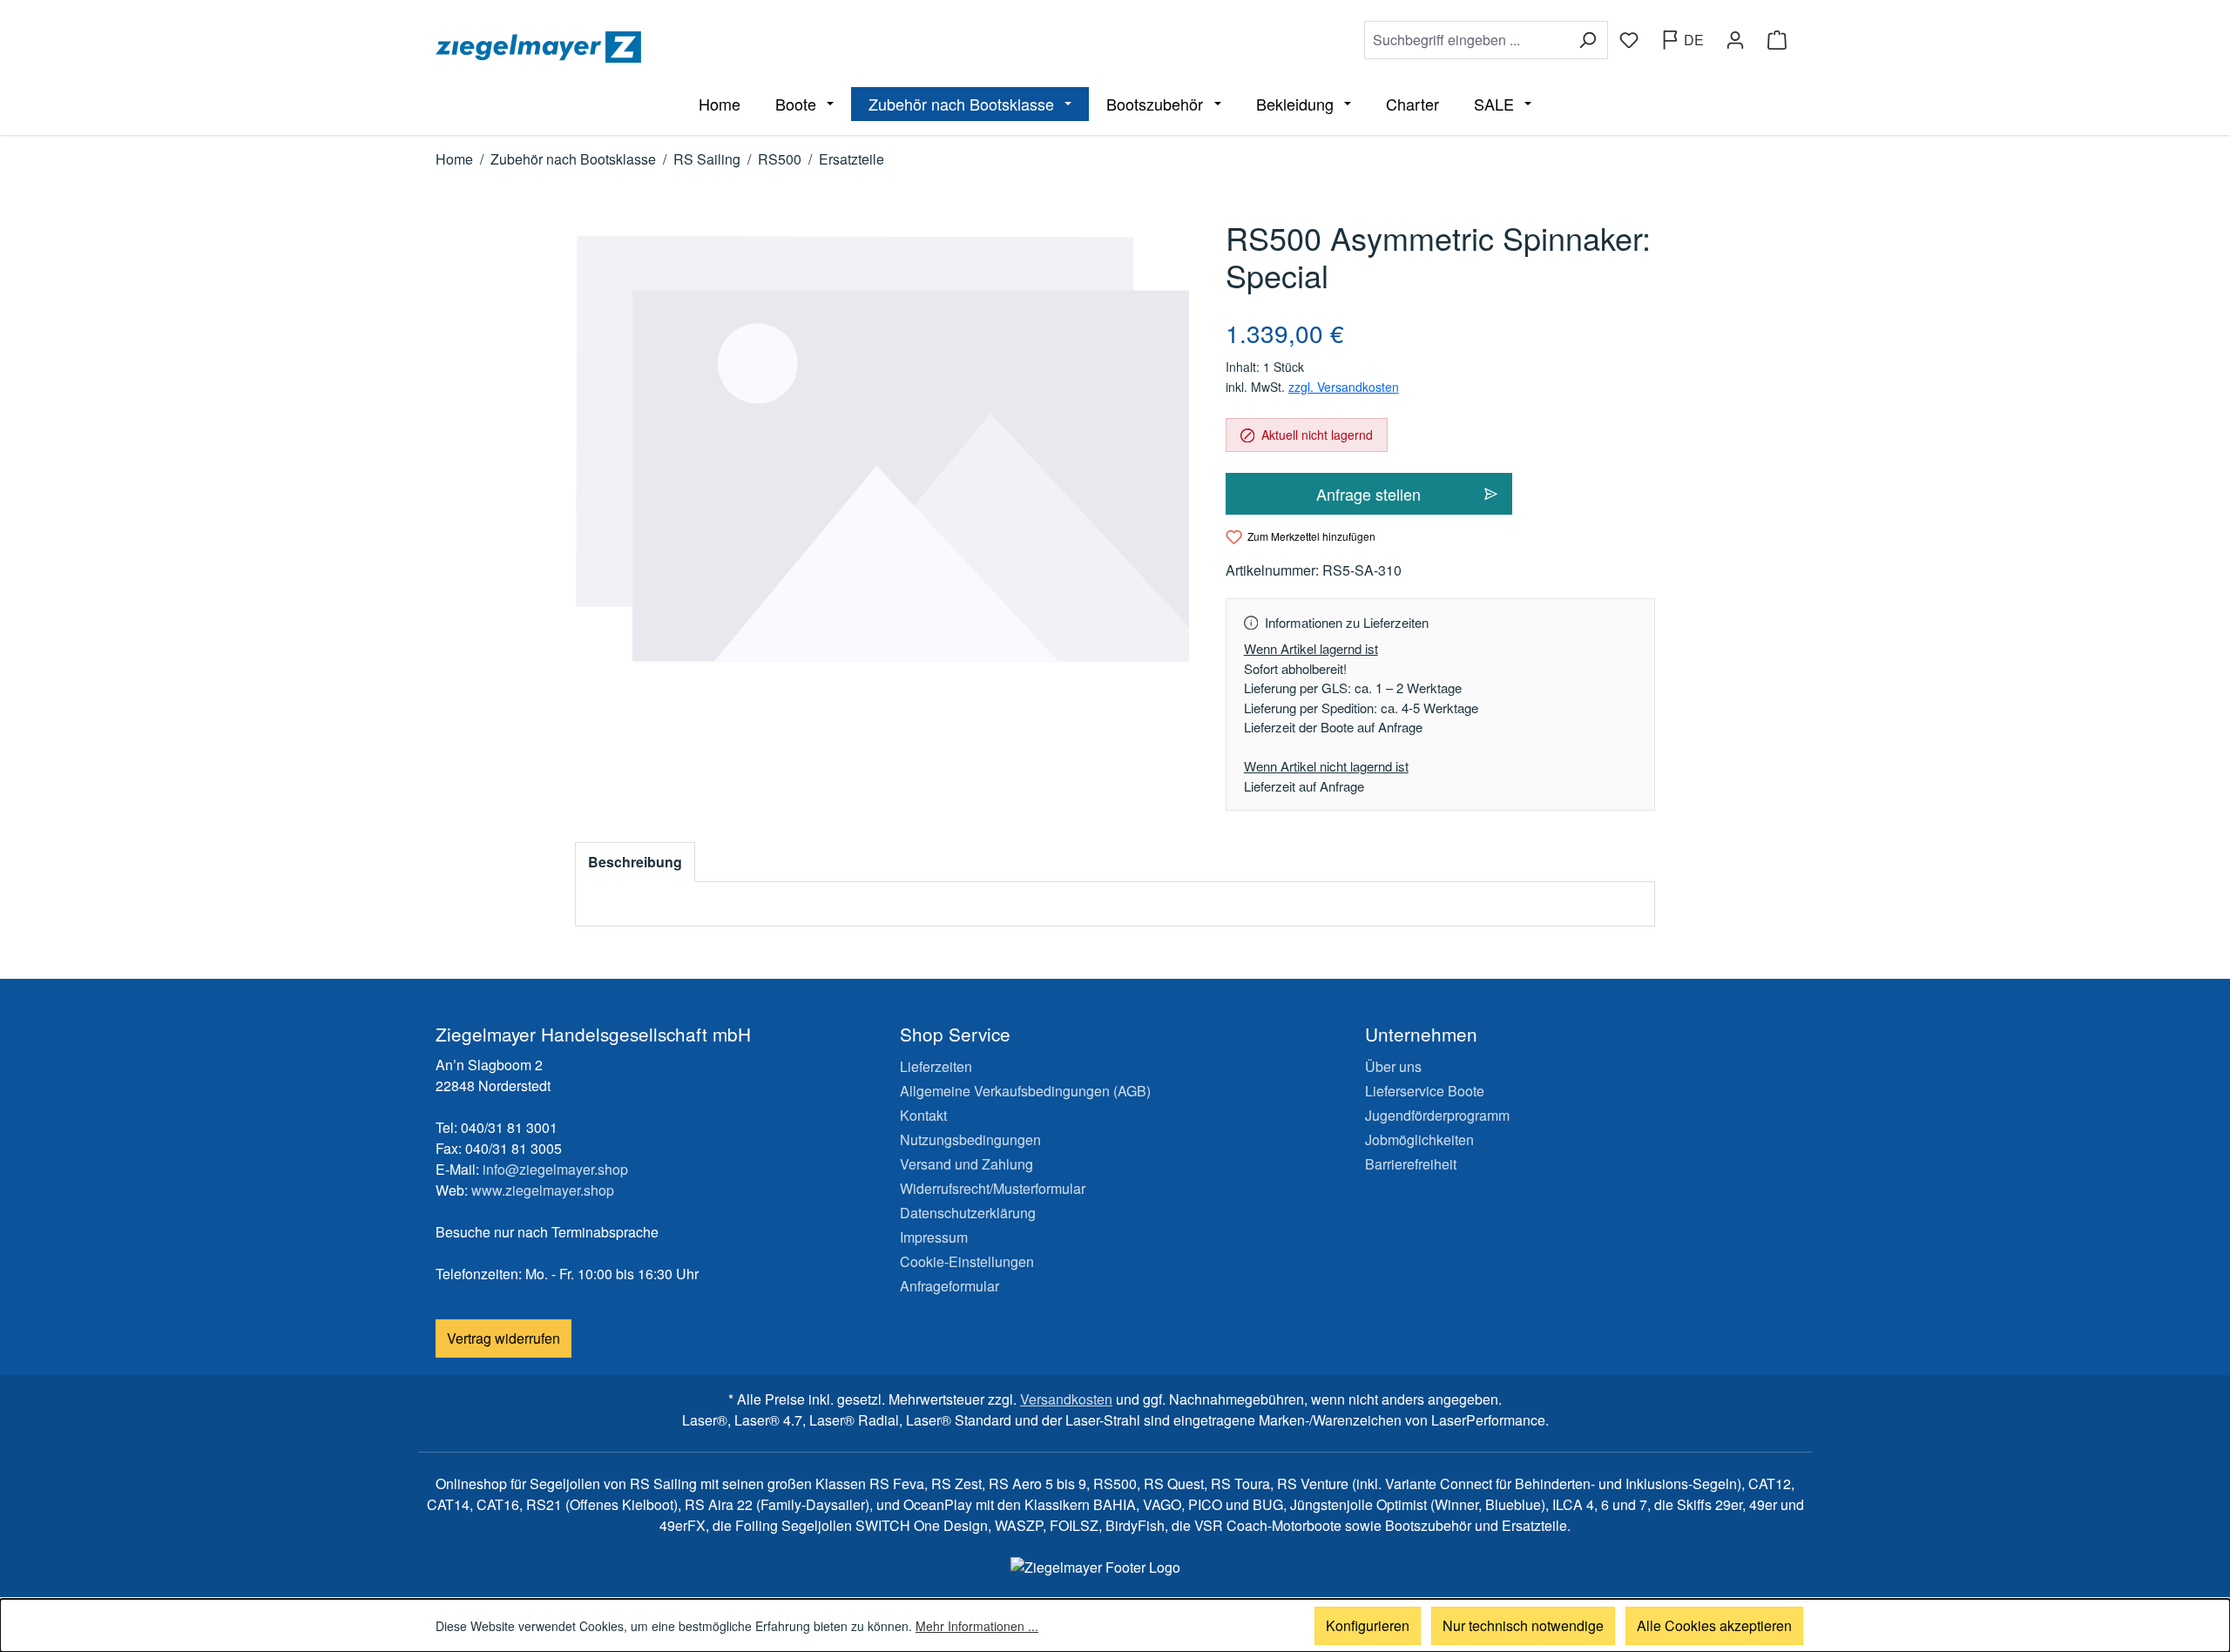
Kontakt (923, 1115)
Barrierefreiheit (1411, 1164)
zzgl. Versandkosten (1344, 387)
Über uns (1393, 1066)
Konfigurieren (1368, 1625)
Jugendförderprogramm (1437, 1115)
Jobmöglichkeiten (1419, 1140)
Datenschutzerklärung (968, 1213)
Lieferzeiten (936, 1066)
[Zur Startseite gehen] (772, 47)
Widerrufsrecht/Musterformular (993, 1188)
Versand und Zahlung (966, 1164)
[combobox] (1466, 40)
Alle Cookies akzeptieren (1714, 1625)
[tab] (635, 862)
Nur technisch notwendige (1523, 1625)
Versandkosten (1066, 1399)
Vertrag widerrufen (503, 1338)
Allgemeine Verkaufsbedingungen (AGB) (1025, 1091)
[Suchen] (1588, 40)
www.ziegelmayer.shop (543, 1190)
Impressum (934, 1237)
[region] (883, 449)
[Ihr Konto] (1735, 40)
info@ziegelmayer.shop (555, 1169)
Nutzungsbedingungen (970, 1140)
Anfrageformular (949, 1286)
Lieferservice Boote (1425, 1091)
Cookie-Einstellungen (967, 1261)
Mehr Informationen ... (977, 1626)
